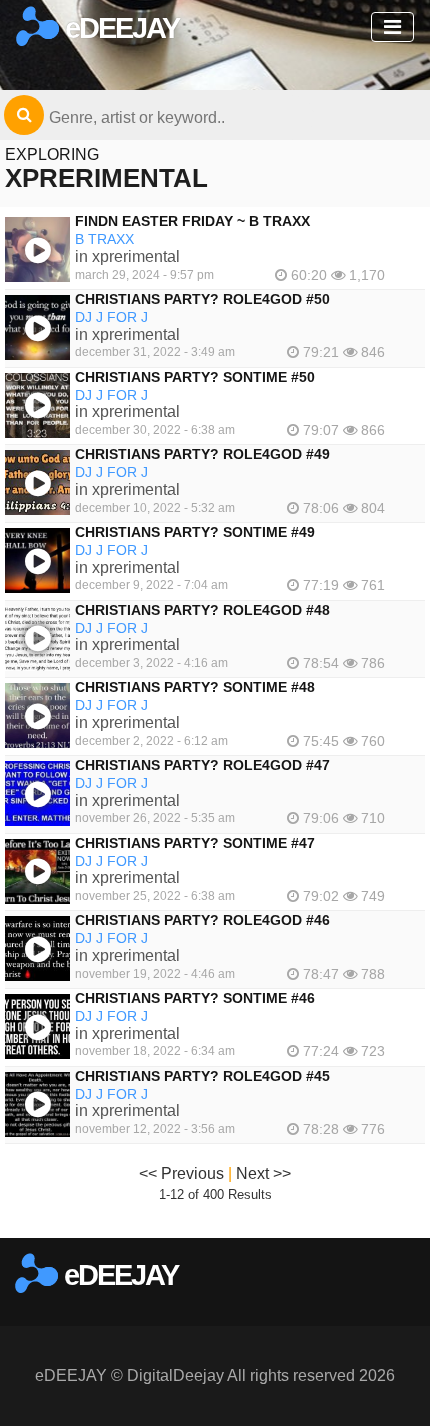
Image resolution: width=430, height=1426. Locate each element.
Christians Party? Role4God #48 (202, 610)
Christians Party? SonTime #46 (195, 998)
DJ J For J (111, 317)
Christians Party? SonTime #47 (195, 843)
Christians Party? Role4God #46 (202, 920)
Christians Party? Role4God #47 (202, 765)
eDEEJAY (119, 28)
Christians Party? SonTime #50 (195, 377)
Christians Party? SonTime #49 (195, 532)
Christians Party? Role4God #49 (202, 454)
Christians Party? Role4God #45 (202, 1076)
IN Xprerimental (127, 256)
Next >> (263, 1173)
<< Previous (181, 1173)
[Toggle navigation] (392, 27)
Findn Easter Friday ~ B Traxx (192, 221)
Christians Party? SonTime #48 (195, 687)
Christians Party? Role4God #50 (202, 299)
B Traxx (104, 239)
